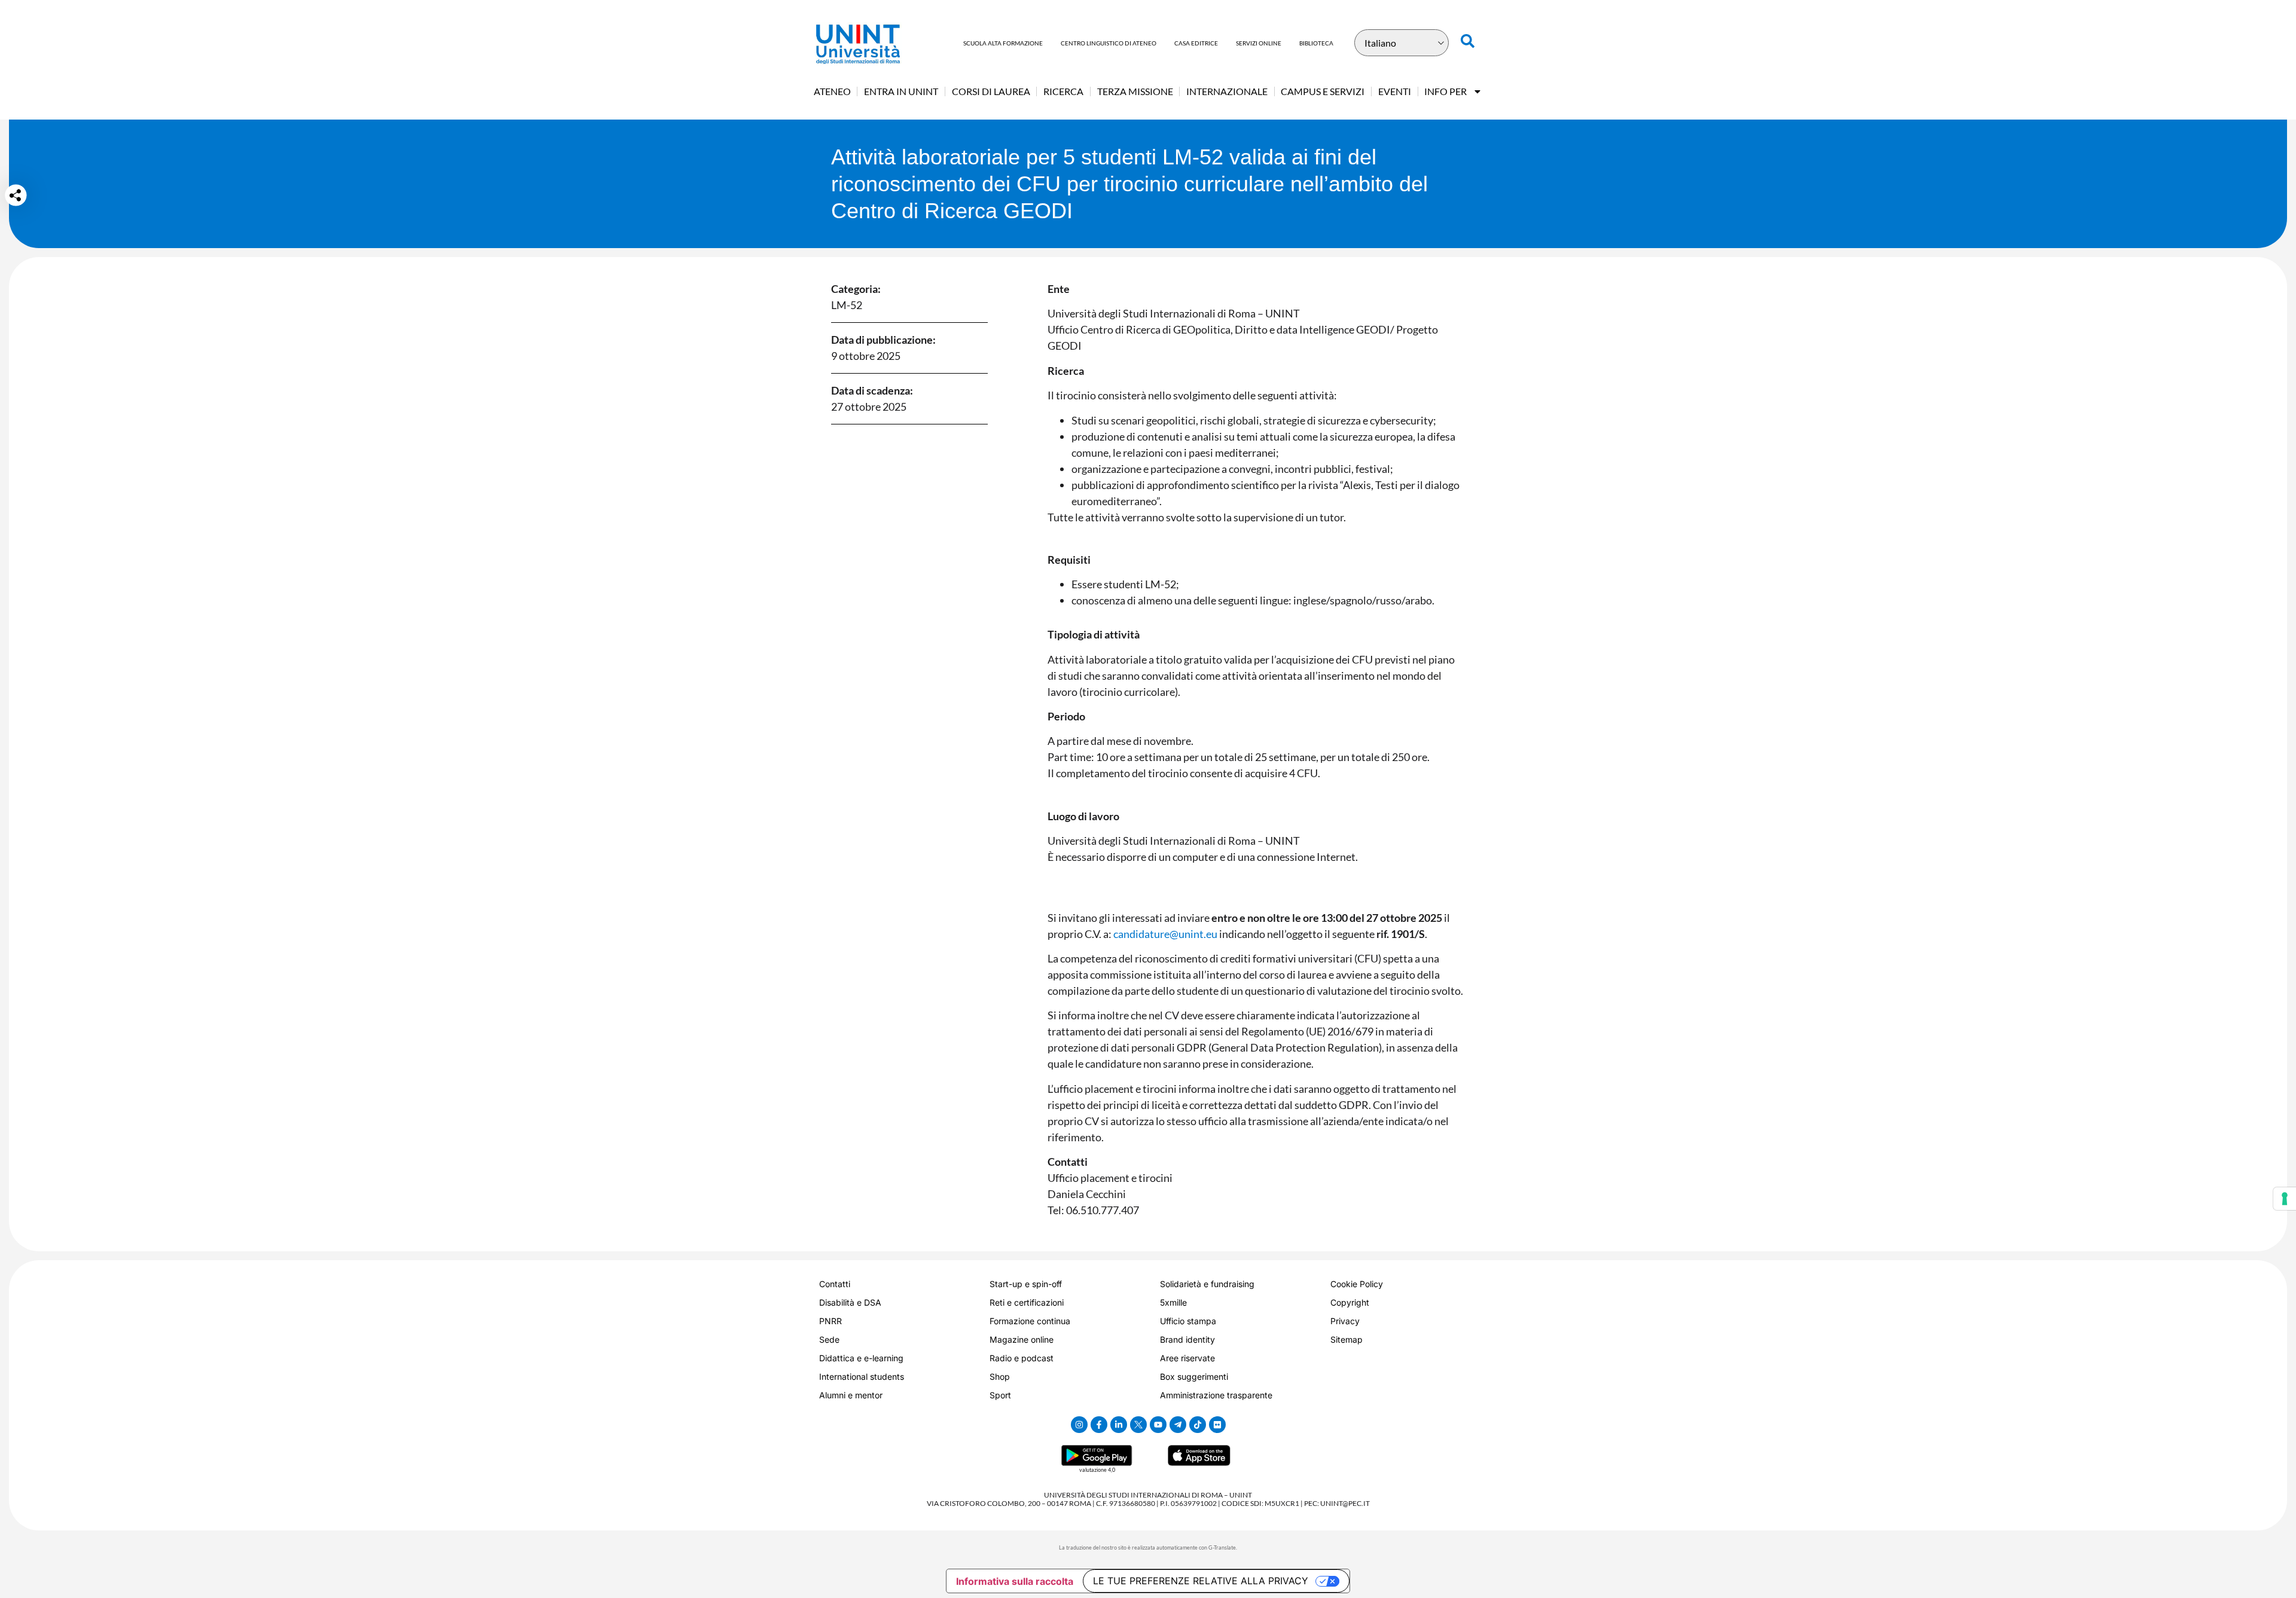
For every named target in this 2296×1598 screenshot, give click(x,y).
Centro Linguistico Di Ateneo (1109, 43)
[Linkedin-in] (1119, 1425)
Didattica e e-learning (861, 1358)
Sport (1000, 1395)
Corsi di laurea (991, 91)
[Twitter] (1138, 1425)
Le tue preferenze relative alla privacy (1201, 1581)
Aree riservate (1187, 1358)
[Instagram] (1079, 1425)
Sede (829, 1339)
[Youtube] (1158, 1425)
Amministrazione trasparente (1216, 1395)
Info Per (1445, 91)
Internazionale (1227, 91)
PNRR (831, 1321)
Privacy (1345, 1321)
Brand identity (1187, 1339)
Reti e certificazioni (1027, 1302)
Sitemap (1347, 1339)
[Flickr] (1217, 1425)
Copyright (1350, 1302)
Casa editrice (1196, 43)
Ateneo (832, 91)
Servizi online (1259, 43)
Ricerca (1063, 91)
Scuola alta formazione (1003, 43)
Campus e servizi (1323, 91)
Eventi (1395, 91)
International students (862, 1377)
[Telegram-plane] (1178, 1425)
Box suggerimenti (1194, 1377)
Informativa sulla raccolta (1015, 1581)
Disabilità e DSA (850, 1302)
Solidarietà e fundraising (1207, 1284)
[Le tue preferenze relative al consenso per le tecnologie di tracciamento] (2285, 1199)
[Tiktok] (1198, 1425)
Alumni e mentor (851, 1395)
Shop (1000, 1377)
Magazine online (1022, 1339)
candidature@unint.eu (1165, 934)
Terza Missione (1135, 91)
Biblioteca (1316, 43)
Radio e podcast (1022, 1358)
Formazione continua (1030, 1321)
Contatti (835, 1284)
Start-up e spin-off (1026, 1284)
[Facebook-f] (1099, 1425)
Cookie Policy (1357, 1284)
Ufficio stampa (1188, 1321)
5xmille (1173, 1302)
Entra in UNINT (901, 91)
